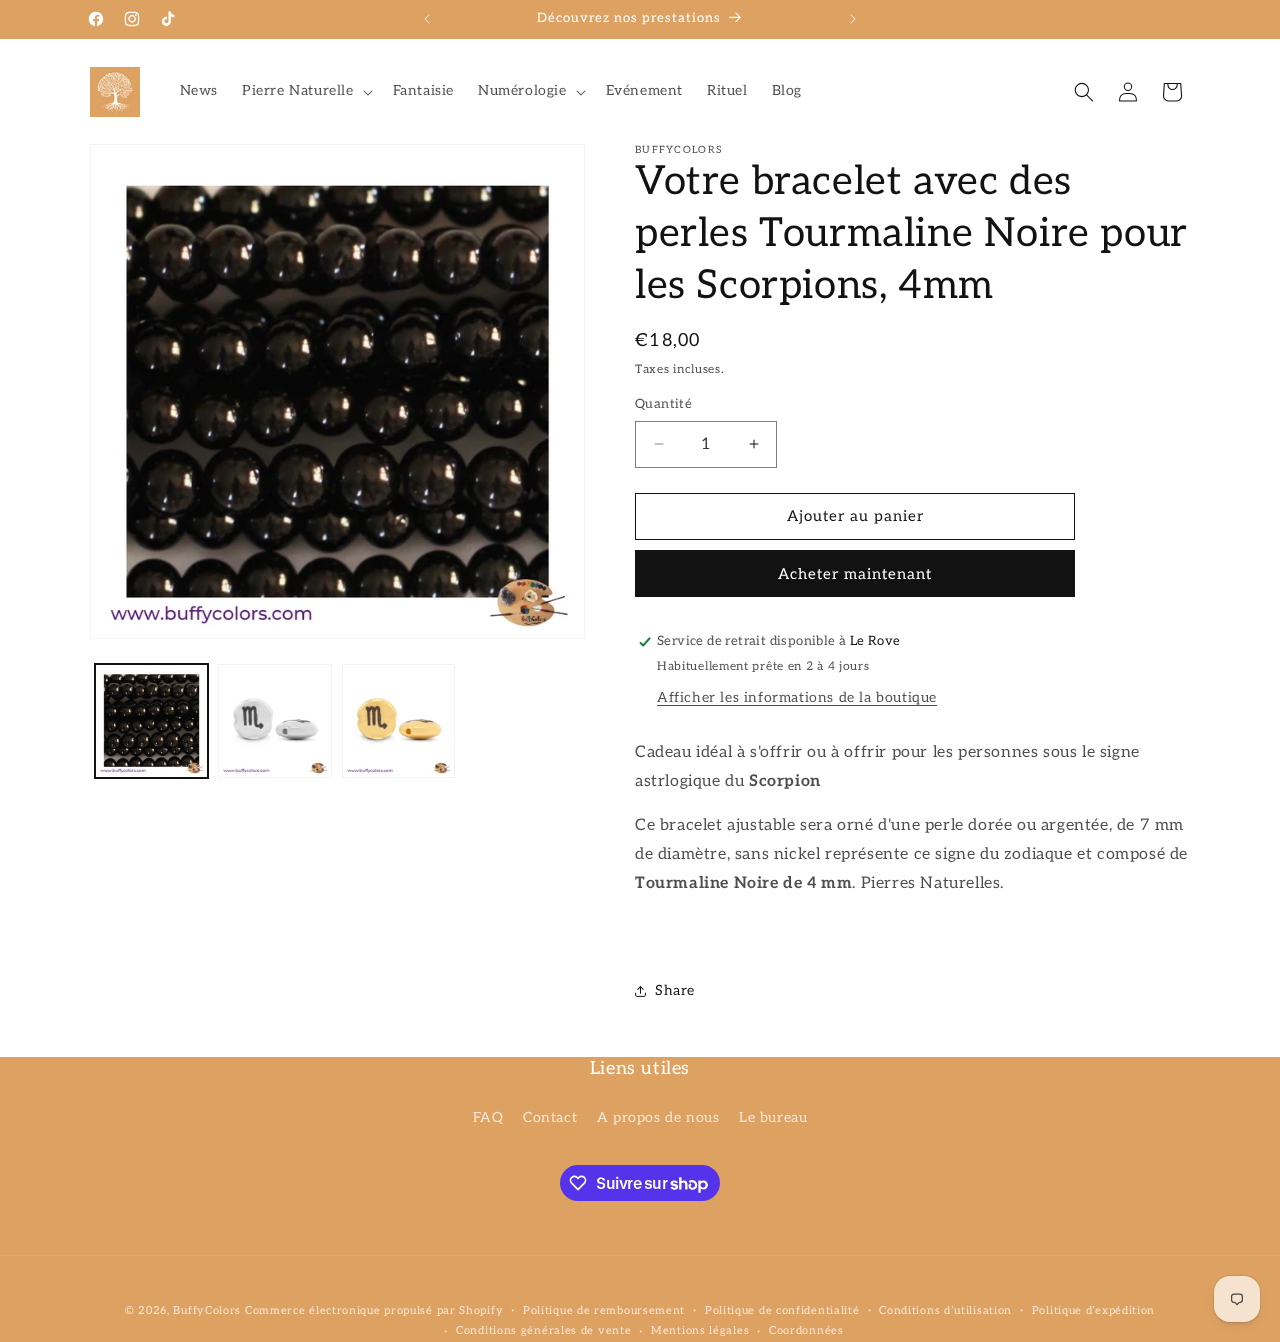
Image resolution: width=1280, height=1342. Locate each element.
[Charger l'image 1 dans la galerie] (151, 720)
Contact (550, 1117)
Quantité (663, 404)
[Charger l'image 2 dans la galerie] (274, 720)
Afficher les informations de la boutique (797, 697)
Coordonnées (806, 1330)
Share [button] (675, 990)
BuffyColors (207, 1310)
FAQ (488, 1117)
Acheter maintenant (855, 574)
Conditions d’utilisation (945, 1310)
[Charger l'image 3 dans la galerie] (398, 720)
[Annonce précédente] (427, 19)
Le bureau (773, 1117)
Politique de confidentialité (782, 1310)
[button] (305, 91)
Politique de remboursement (604, 1310)
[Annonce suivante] (853, 19)
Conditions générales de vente (543, 1330)
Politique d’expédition (1093, 1310)
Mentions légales (700, 1330)
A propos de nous (658, 1117)
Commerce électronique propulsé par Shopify (374, 1310)
